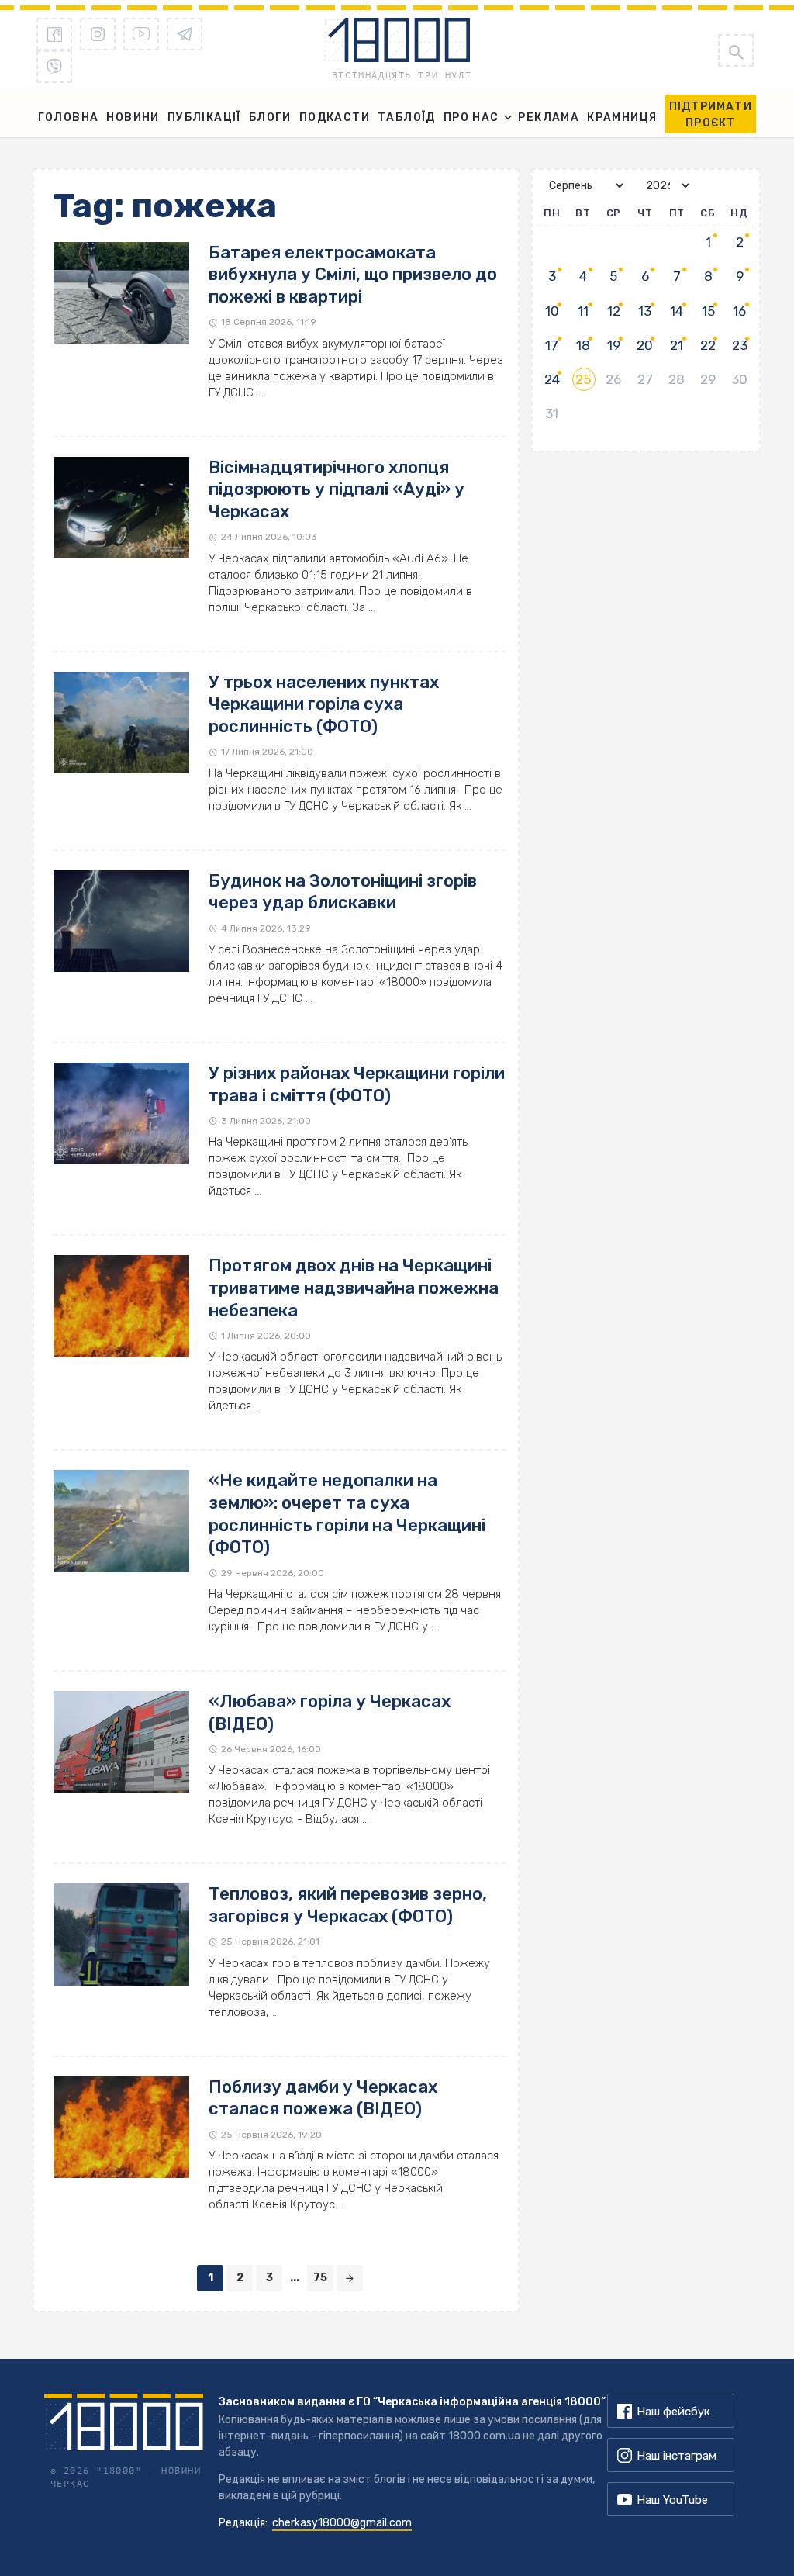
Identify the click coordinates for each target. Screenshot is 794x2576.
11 (583, 311)
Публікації (204, 118)
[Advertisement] (646, 569)
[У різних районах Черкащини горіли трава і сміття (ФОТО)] (121, 1113)
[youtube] (141, 34)
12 (614, 311)
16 (739, 311)
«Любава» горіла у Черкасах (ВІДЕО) (330, 1713)
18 (583, 345)
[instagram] (98, 34)
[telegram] (185, 34)
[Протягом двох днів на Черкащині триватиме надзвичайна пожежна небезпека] (121, 1306)
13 (645, 311)
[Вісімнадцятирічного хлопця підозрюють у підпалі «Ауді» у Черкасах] (121, 508)
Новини (133, 118)
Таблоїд (407, 118)
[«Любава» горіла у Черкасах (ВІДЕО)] (121, 1742)
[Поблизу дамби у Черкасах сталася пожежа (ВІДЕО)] (121, 2127)
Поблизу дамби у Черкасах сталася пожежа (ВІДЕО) (323, 2098)
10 (552, 311)
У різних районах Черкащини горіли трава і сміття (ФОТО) (357, 1084)
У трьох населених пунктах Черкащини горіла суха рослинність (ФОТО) (324, 704)
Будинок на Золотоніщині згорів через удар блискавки (343, 892)
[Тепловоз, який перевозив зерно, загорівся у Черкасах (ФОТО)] (121, 1934)
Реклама (549, 118)
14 (677, 311)
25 (583, 379)
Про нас (471, 118)
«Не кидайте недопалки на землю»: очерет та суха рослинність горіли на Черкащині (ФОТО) (347, 1514)
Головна (69, 118)
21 (677, 345)
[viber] (54, 67)
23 (740, 345)
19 (614, 345)
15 (708, 311)
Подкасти (335, 118)
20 (645, 345)
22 (708, 345)
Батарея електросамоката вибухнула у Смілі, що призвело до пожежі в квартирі (353, 275)
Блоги (270, 118)
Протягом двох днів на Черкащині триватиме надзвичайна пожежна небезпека (354, 1288)
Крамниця (622, 118)
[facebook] (54, 34)
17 (552, 345)
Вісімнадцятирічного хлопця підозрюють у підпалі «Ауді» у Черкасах (337, 489)
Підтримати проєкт (711, 115)
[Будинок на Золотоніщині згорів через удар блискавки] (121, 921)
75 (320, 2278)
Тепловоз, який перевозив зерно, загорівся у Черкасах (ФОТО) (348, 1905)
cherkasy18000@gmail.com (342, 2523)
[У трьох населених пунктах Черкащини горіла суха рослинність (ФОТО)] (121, 723)
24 (552, 379)
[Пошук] (736, 50)
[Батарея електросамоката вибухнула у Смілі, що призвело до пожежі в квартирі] (121, 293)
